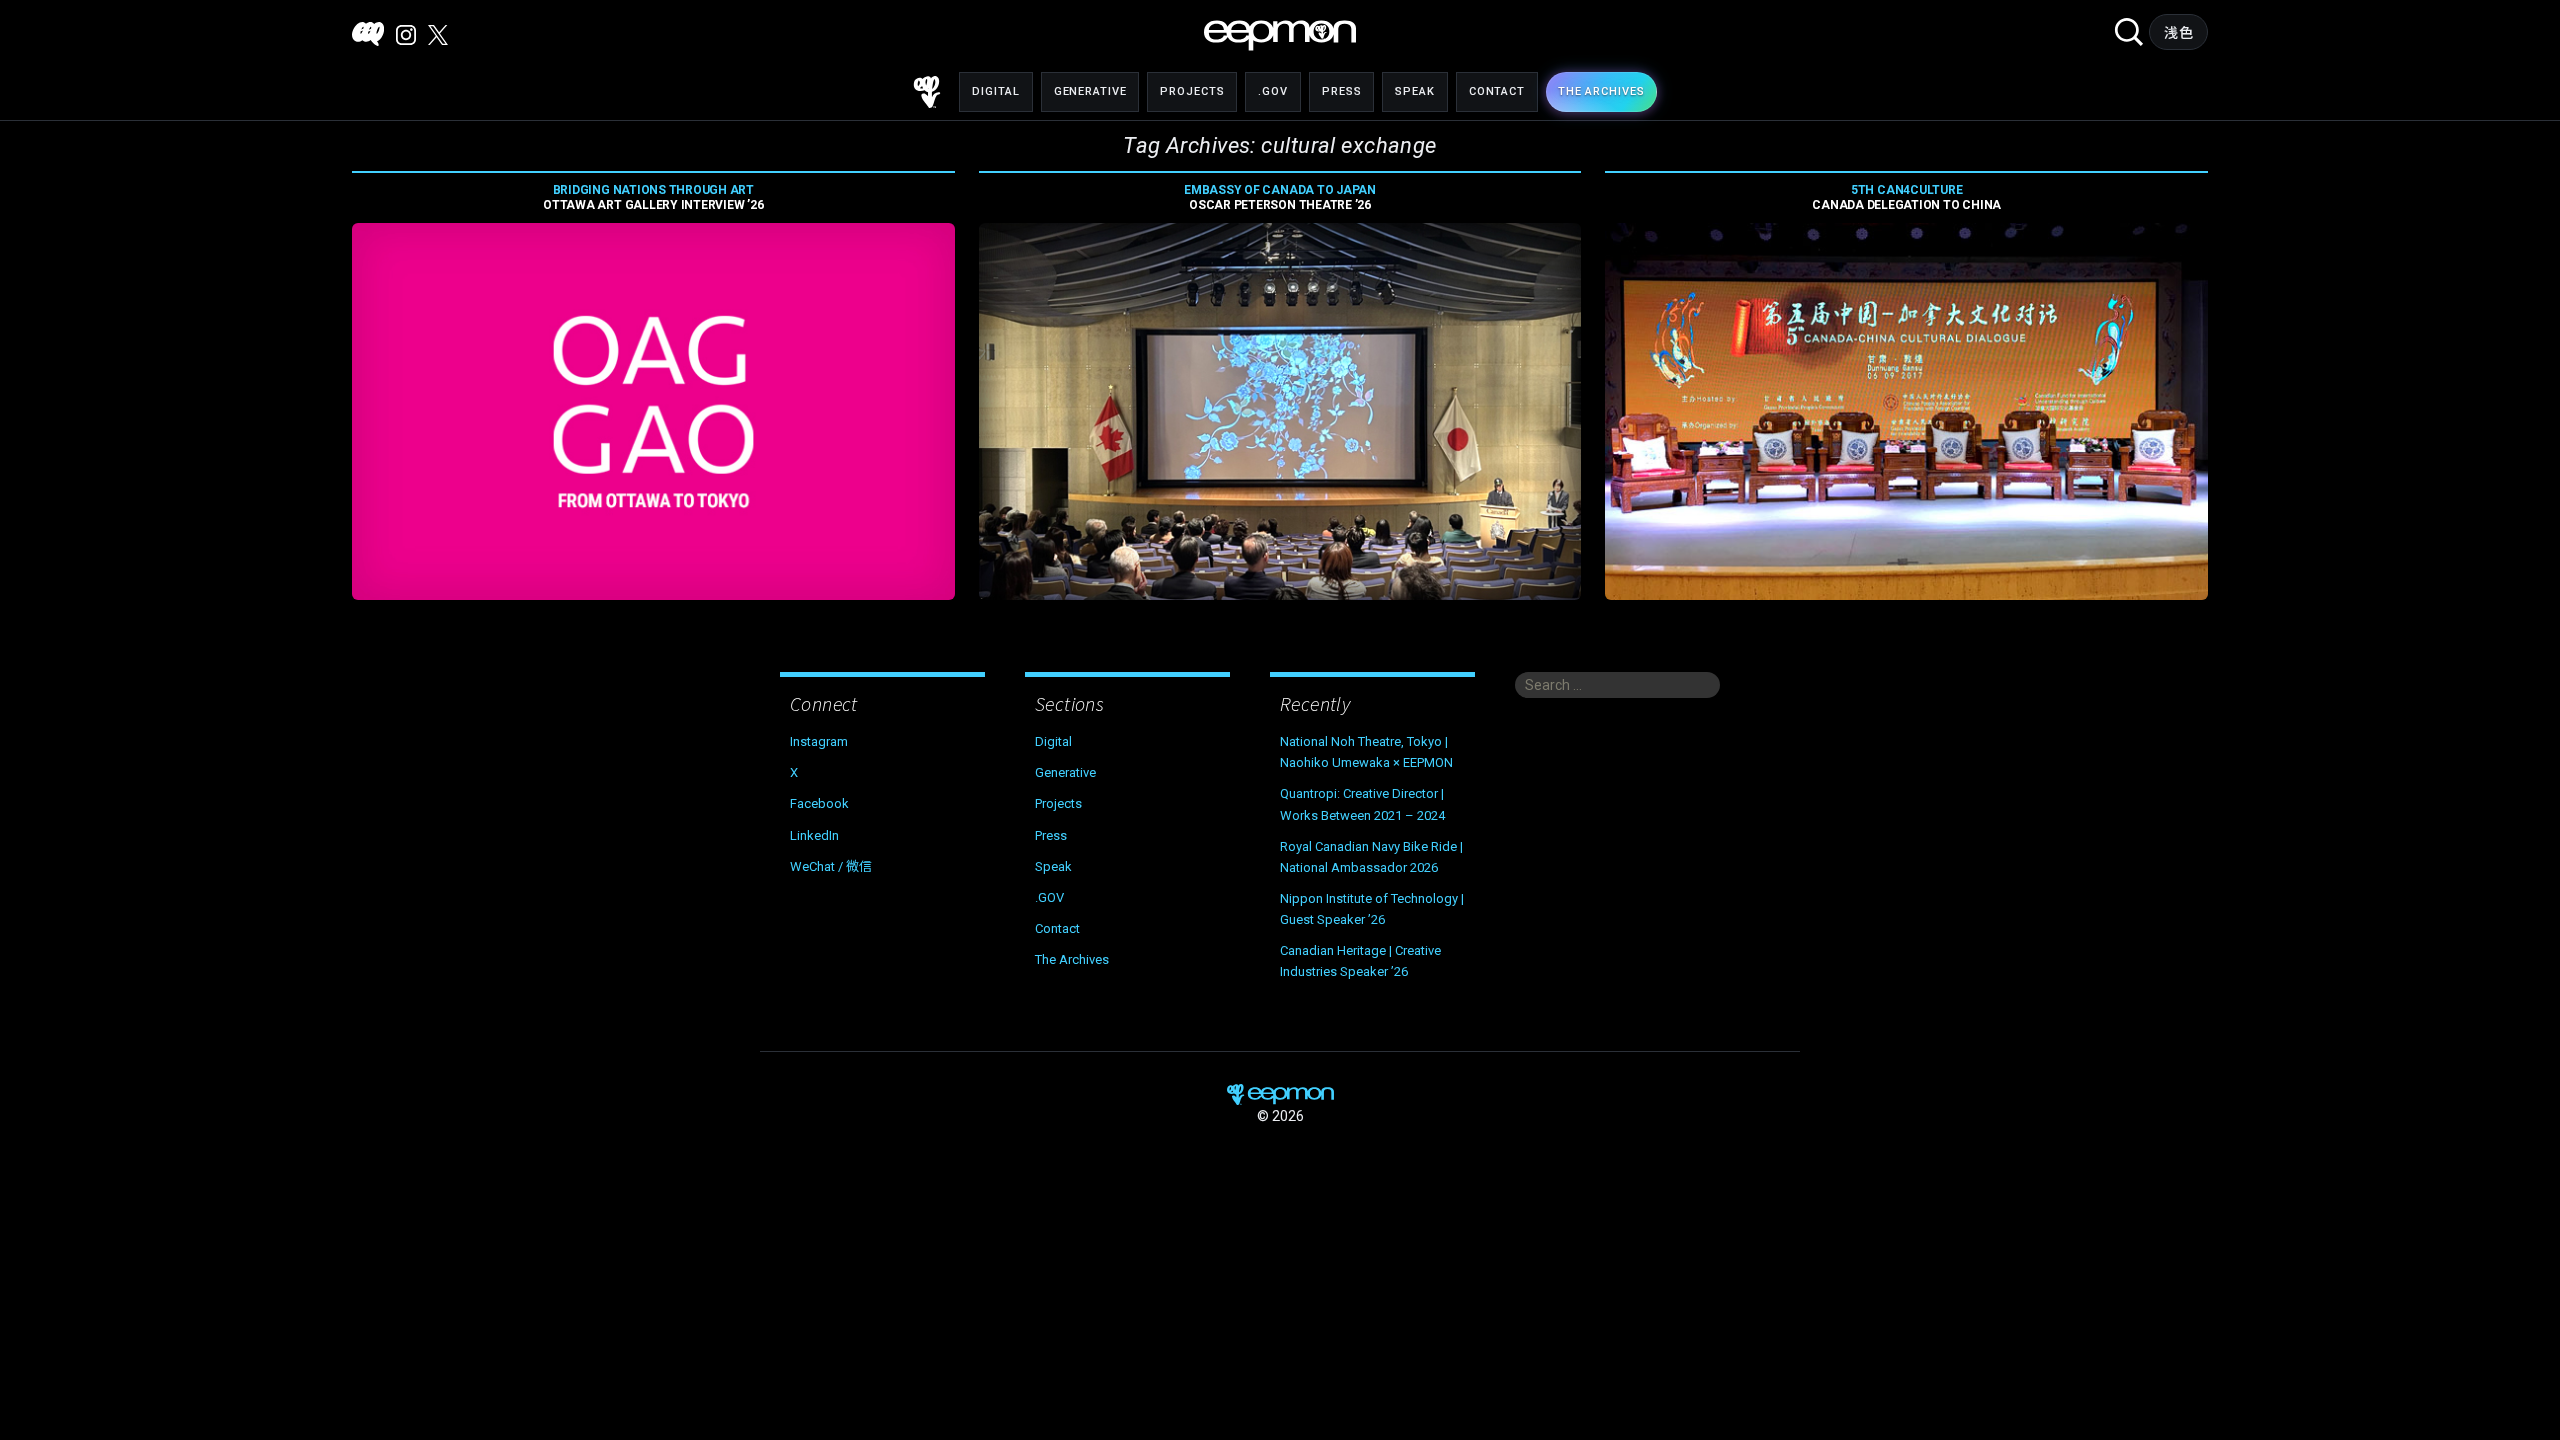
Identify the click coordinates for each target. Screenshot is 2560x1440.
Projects (1192, 91)
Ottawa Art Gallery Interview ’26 (653, 197)
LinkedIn (814, 835)
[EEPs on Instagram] (406, 35)
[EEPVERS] (368, 34)
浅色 (2178, 33)
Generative (1090, 91)
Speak (1414, 91)
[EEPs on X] (438, 35)
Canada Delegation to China (1906, 197)
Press (1341, 91)
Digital (995, 91)
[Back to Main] (927, 92)
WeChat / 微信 (831, 866)
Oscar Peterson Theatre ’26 (1280, 197)
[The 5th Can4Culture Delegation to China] (1906, 411)
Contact (1497, 91)
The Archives (1072, 959)
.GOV (1273, 91)
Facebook (819, 803)
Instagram (819, 741)
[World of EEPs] (1280, 35)
